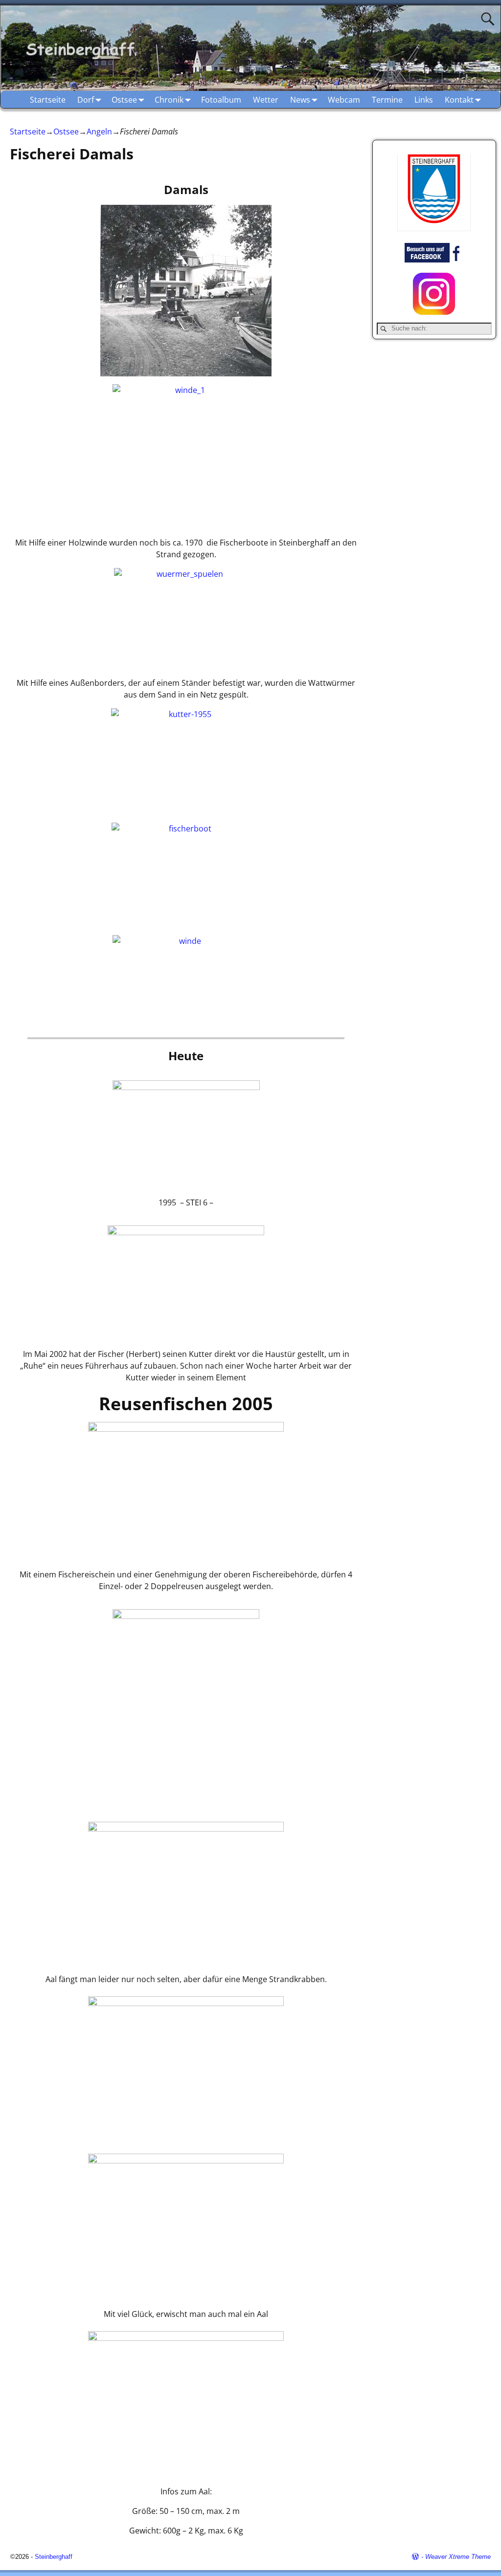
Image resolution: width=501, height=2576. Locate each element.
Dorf (86, 100)
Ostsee (124, 100)
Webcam (344, 100)
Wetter (266, 100)
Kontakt (459, 100)
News (300, 100)
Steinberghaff (54, 2557)
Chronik (169, 100)
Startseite (48, 100)
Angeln (99, 131)
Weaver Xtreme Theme (458, 2557)
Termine (387, 100)
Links (424, 100)
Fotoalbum (221, 100)
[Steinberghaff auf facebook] (434, 260)
